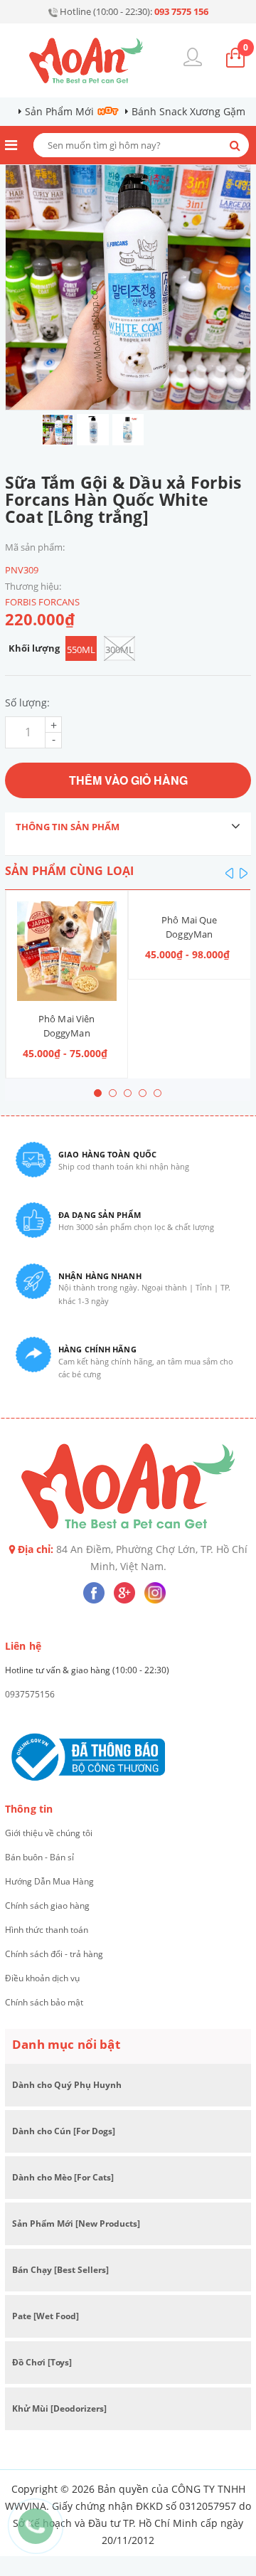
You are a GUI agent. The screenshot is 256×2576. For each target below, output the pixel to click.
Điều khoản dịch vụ (42, 1978)
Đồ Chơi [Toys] (42, 2362)
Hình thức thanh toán (47, 1930)
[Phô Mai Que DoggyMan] (66, 902)
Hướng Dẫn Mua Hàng (49, 1881)
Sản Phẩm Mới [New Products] (76, 2223)
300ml (119, 650)
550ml (81, 650)
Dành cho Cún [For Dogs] (64, 2131)
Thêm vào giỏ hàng (128, 780)
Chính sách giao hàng (47, 1906)
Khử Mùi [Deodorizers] (59, 2408)
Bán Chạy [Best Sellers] (60, 2270)
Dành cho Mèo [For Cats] (63, 2177)
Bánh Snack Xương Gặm (188, 111)
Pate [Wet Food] (46, 2316)
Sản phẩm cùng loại (69, 871)
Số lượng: (27, 703)
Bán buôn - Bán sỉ (39, 1857)
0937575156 (30, 1694)
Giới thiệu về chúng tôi (49, 1833)
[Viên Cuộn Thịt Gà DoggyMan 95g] (190, 902)
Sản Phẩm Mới (59, 111)
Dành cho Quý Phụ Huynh (67, 2085)
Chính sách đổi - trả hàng (54, 1954)
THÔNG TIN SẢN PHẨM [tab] (68, 827)
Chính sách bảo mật (44, 2002)
